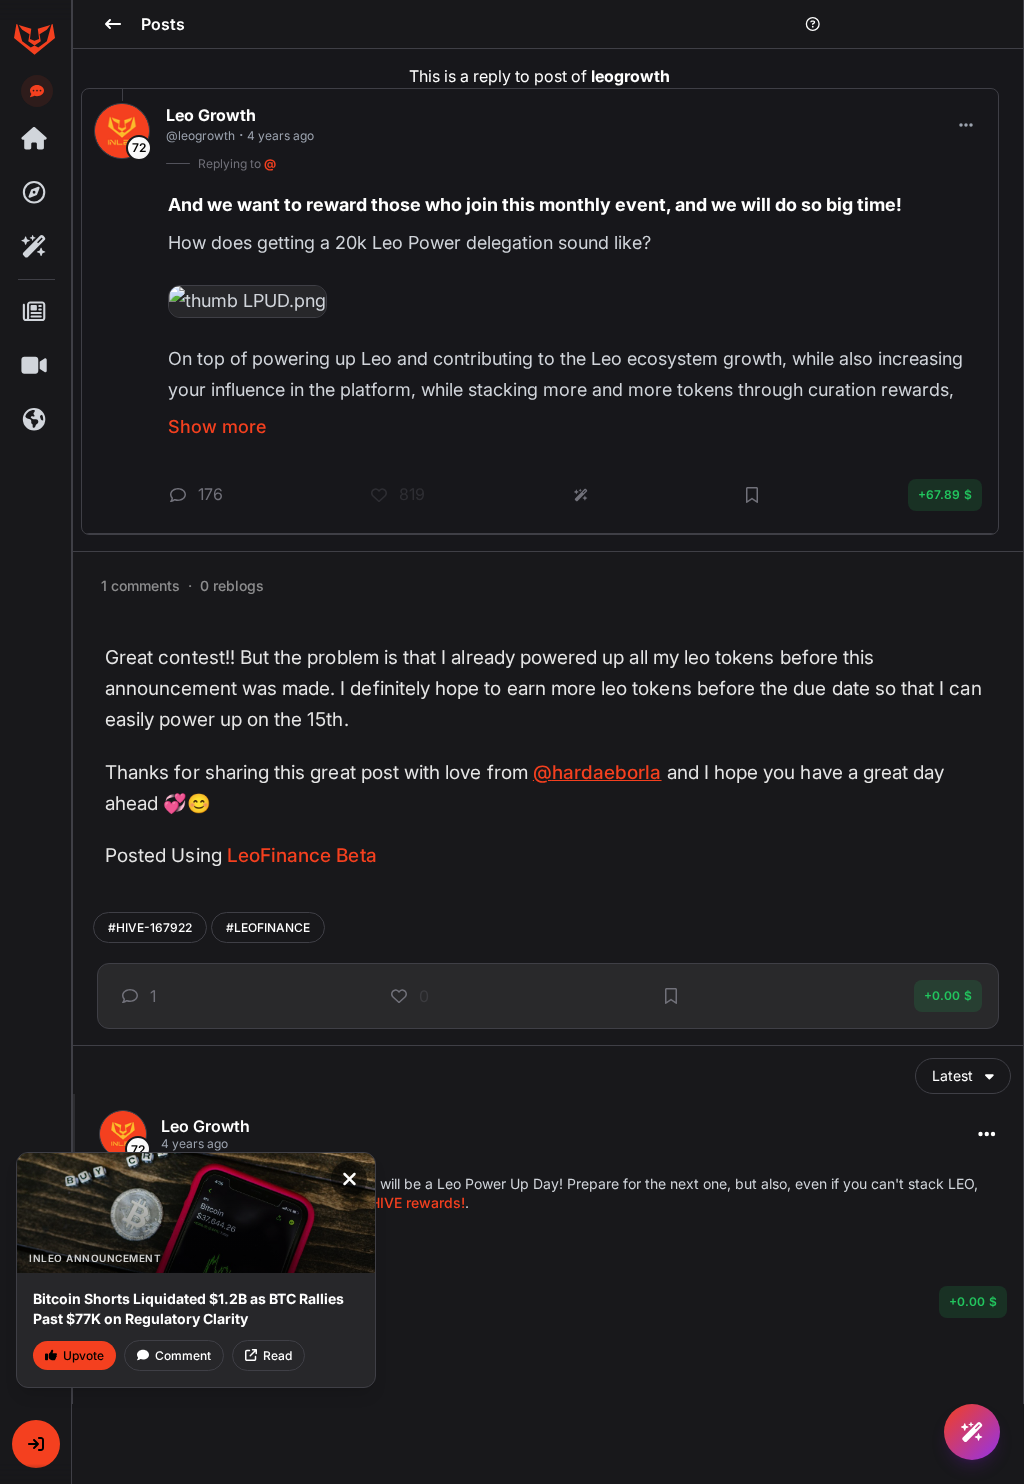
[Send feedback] (37, 91)
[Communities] (34, 420)
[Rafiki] (34, 247)
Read (277, 1355)
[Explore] (34, 193)
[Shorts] (34, 366)
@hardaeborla (597, 772)
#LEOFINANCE (268, 927)
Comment (183, 1355)
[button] (36, 1444)
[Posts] (34, 312)
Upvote (83, 1355)
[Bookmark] (671, 996)
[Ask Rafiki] (972, 1432)
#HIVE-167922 (150, 927)
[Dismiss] (349, 1179)
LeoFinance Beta (302, 855)
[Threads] (34, 139)
